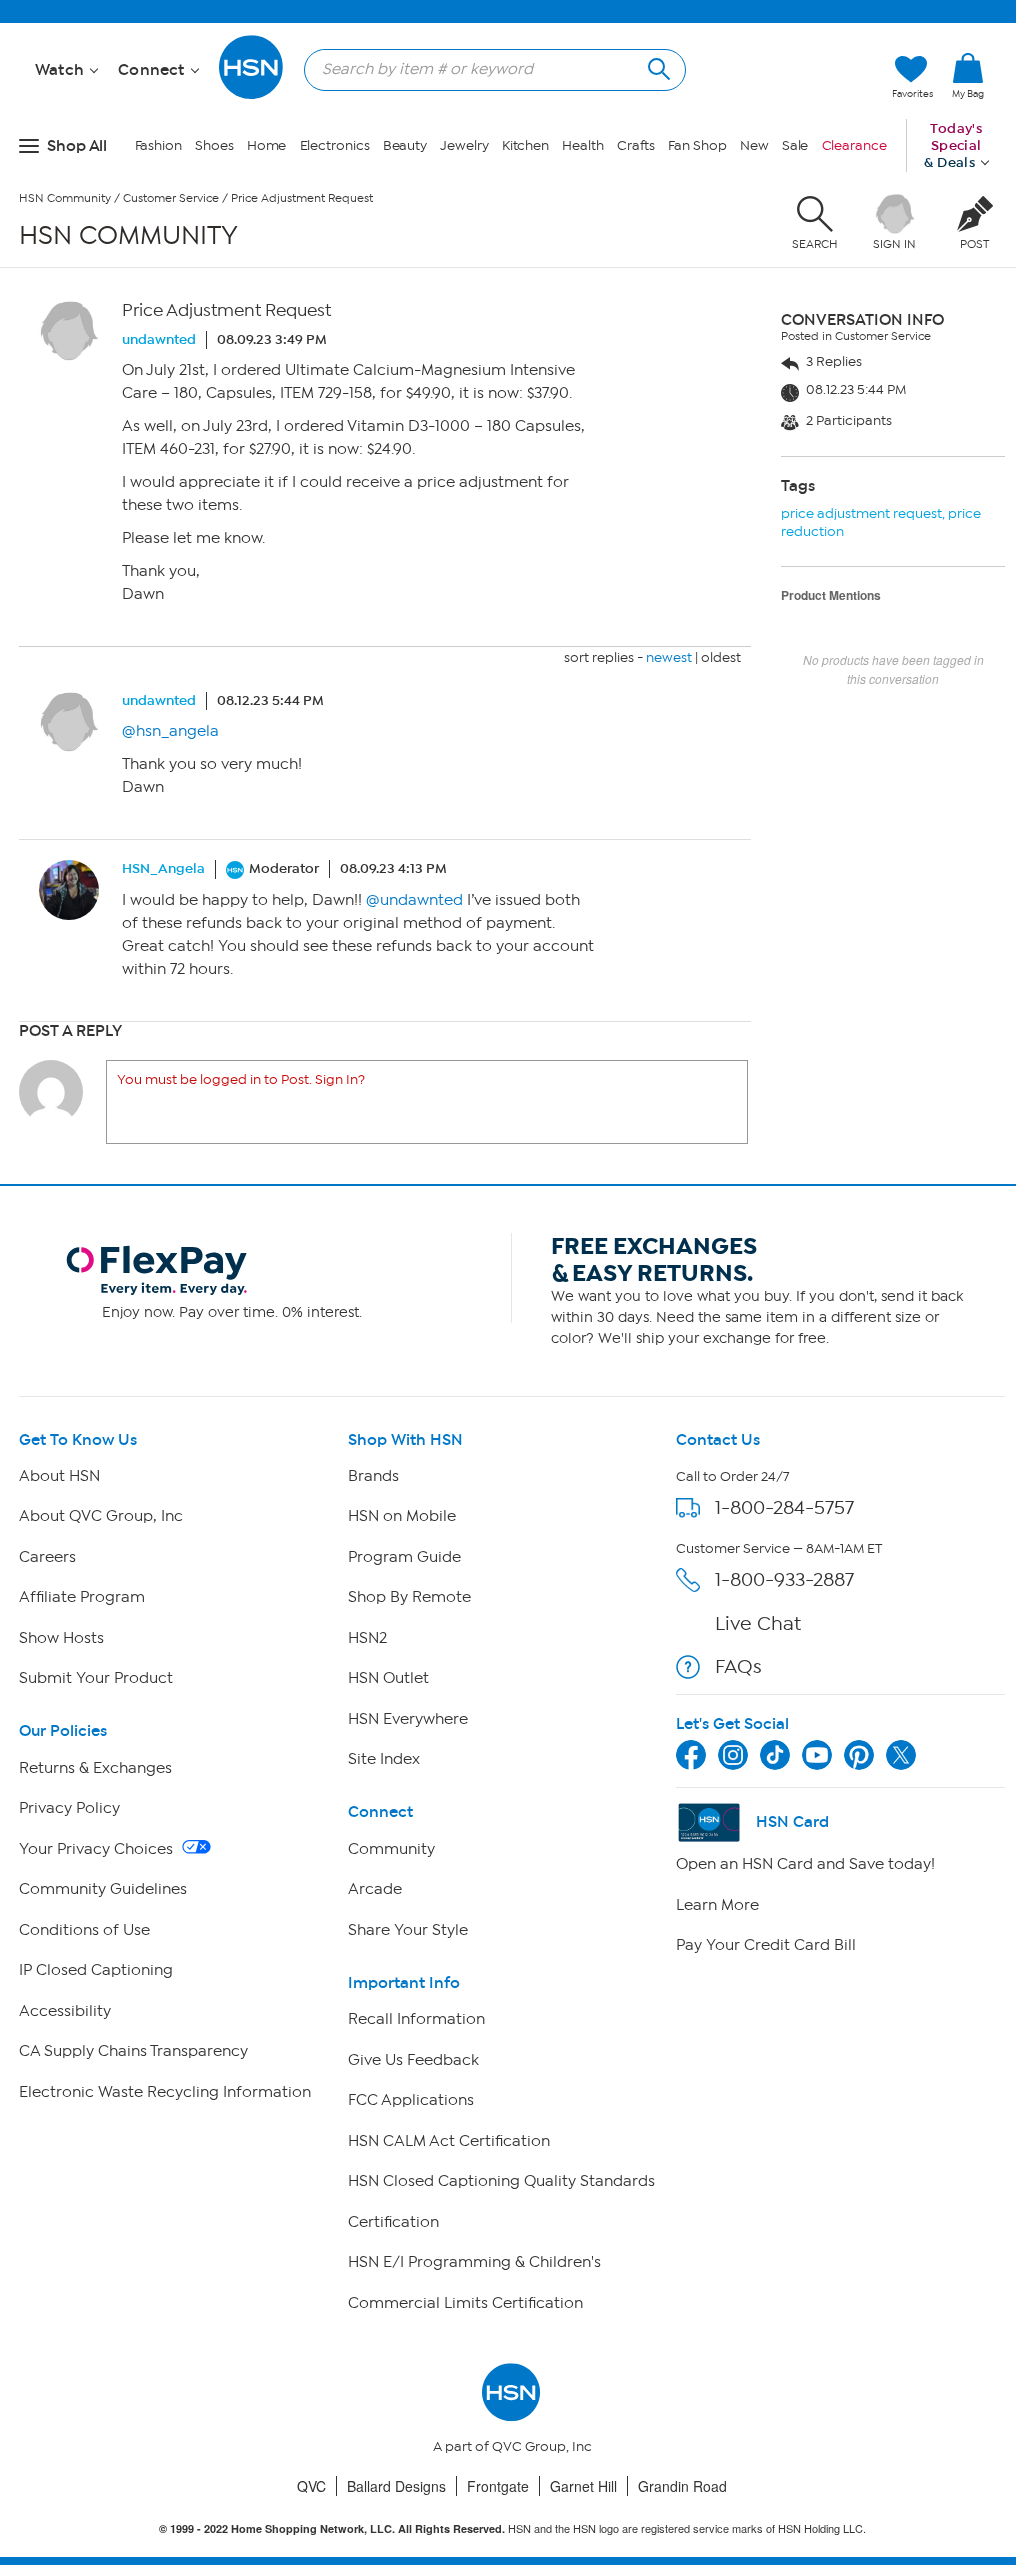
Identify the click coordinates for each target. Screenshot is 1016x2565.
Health (582, 145)
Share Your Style (408, 1930)
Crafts (636, 145)
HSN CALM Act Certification (449, 2141)
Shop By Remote (409, 1597)
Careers (47, 1557)
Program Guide (404, 1557)
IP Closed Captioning (96, 1970)
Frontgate (498, 2486)
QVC (311, 2486)
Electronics (335, 145)
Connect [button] (153, 70)
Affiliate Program (82, 1597)
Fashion (158, 145)
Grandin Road (682, 2486)
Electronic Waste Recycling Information (165, 2092)
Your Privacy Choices (98, 1849)
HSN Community (65, 198)
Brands (373, 1476)
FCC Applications (411, 2100)
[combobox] (487, 69)
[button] (968, 109)
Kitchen (525, 145)
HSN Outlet (388, 1678)
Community (391, 1849)
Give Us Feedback (413, 2060)
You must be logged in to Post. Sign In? (241, 1079)
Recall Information (416, 2019)
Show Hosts (61, 1638)
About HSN (59, 1476)
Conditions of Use (84, 1930)
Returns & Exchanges (95, 1768)
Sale (795, 145)
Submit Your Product (96, 1678)
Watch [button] (61, 70)
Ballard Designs (396, 2486)
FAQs (738, 1666)
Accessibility (65, 2011)
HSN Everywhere (408, 1719)
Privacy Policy (69, 1808)
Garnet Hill (583, 2486)
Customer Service (171, 198)
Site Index (384, 1759)
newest (669, 657)
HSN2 (367, 1638)
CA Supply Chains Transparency (133, 2051)
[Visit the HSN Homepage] (252, 95)
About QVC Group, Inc (101, 1516)
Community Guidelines (103, 1889)
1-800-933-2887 (784, 1579)
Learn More (717, 1905)
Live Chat (758, 1623)
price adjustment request (861, 513)
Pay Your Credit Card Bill (766, 1945)
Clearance (854, 145)
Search (656, 66)
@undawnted (414, 900)
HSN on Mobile (402, 1516)
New (754, 145)
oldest (721, 657)
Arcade (375, 1889)
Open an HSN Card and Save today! (805, 1864)
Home (267, 145)
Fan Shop (697, 145)
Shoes (214, 145)
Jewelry (464, 145)
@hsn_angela (170, 731)
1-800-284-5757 (784, 1507)
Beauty (405, 145)
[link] (968, 77)
